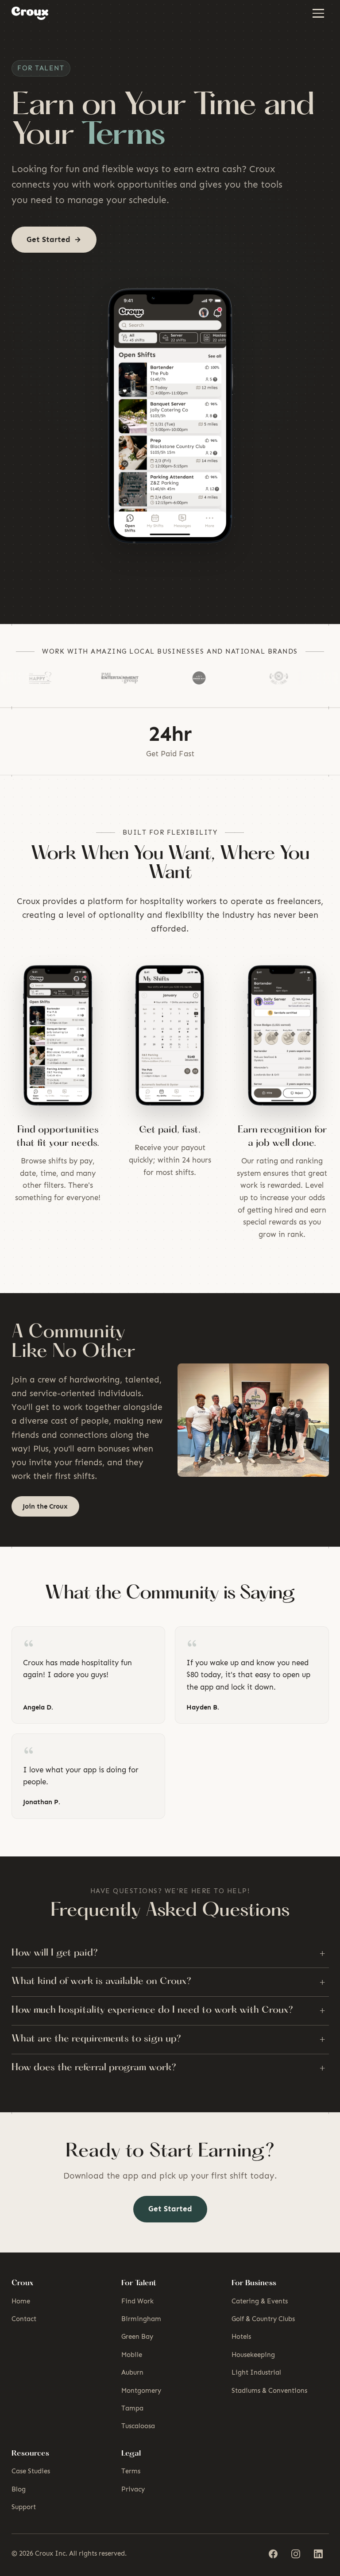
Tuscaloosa (138, 2426)
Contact (24, 2319)
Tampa (132, 2408)
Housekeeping (253, 2355)
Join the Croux (45, 1506)
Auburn (132, 2372)
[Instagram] (296, 2554)
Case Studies (31, 2471)
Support (24, 2507)
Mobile (132, 2355)
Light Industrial (256, 2372)
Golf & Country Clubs (263, 2319)
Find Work (137, 2301)
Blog (19, 2489)
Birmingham (141, 2319)
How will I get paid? (168, 1953)
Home (21, 2301)
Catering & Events (260, 2301)
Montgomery (141, 2391)
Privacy (133, 2489)
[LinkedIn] (319, 2554)
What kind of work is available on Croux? (168, 1982)
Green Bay (137, 2337)
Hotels (241, 2337)
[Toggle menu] (319, 13)
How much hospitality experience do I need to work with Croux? (168, 2010)
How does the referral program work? (168, 2068)
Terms (131, 2471)
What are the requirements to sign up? (168, 2039)
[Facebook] (273, 2554)
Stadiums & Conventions (269, 2391)
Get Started (170, 2209)
